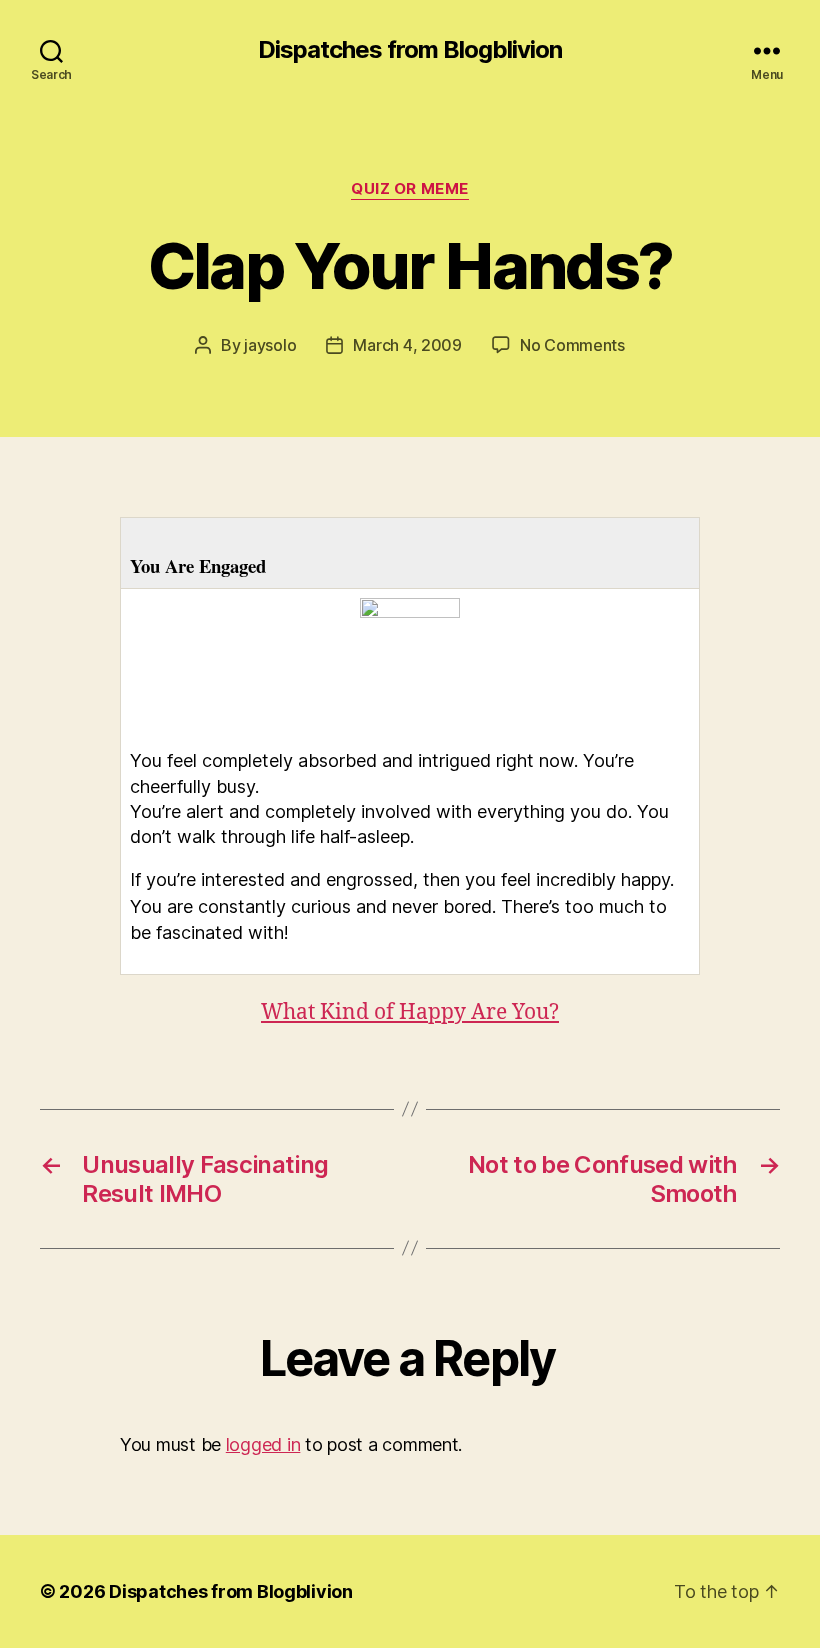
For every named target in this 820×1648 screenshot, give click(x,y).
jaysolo (270, 345)
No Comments (572, 345)
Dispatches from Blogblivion (410, 50)
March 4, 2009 (407, 345)
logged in (263, 1444)
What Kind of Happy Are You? (410, 1012)
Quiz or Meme (410, 189)
